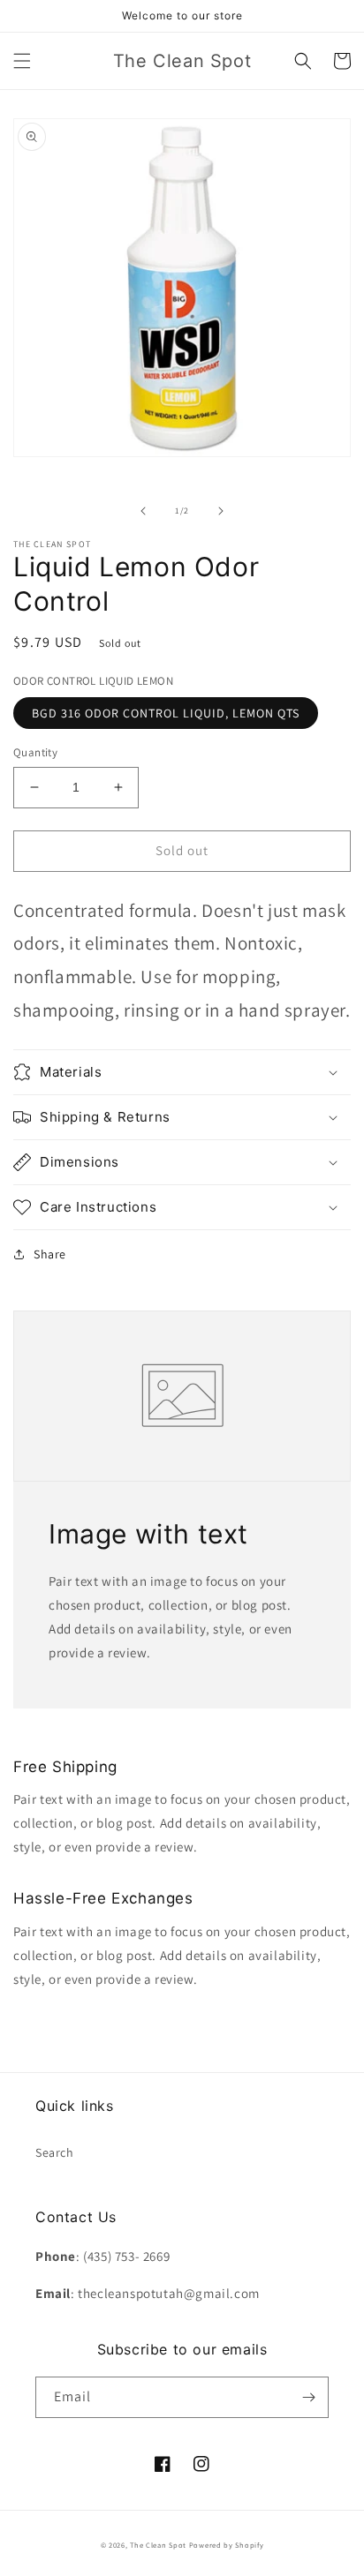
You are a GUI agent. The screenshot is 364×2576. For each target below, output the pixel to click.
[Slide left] (143, 511)
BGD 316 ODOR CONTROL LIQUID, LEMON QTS (166, 713)
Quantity (35, 752)
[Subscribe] (308, 2397)
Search (55, 2152)
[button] (22, 61)
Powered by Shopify (227, 2545)
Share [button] (50, 1254)
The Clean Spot (158, 2545)
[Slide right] (221, 511)
